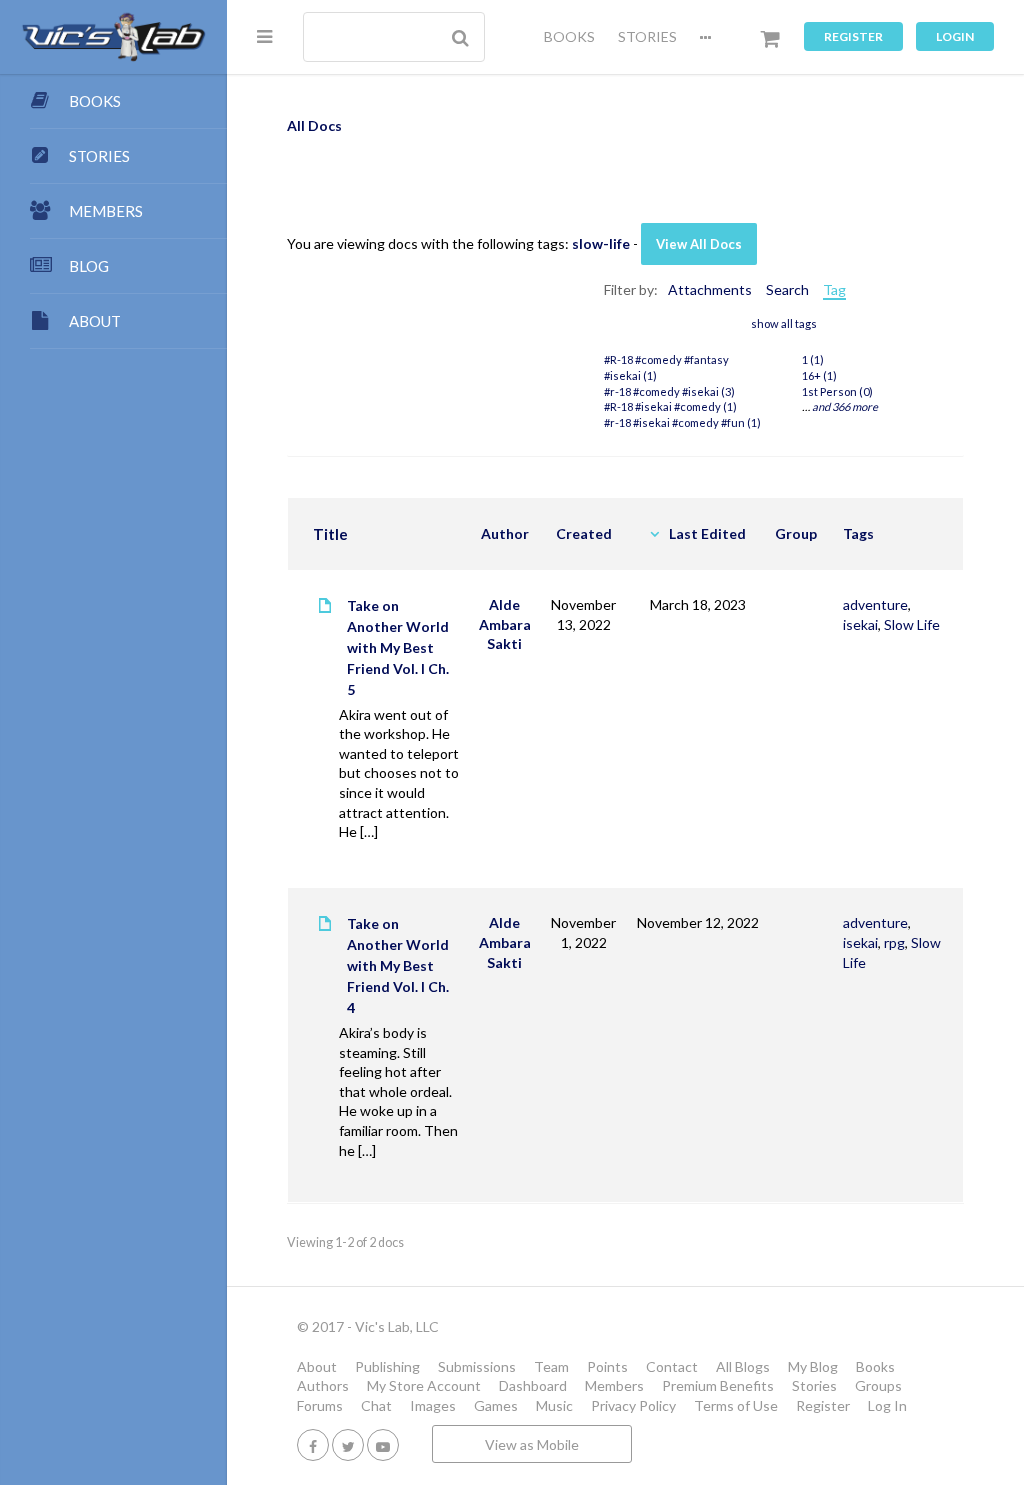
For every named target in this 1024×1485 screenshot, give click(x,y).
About (317, 1366)
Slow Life (912, 624)
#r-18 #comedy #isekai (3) (669, 391)
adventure (875, 604)
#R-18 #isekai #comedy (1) (670, 406)
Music (554, 1405)
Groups (878, 1385)
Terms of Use (736, 1405)
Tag (834, 289)
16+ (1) (819, 375)
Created (584, 533)
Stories (814, 1385)
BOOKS (569, 36)
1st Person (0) (837, 391)
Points (607, 1366)
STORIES (647, 36)
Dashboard (533, 1385)
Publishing (387, 1366)
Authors (323, 1385)
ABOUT (95, 321)
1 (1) (813, 359)
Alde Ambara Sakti (505, 624)
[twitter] (348, 1444)
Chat (376, 1405)
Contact (672, 1366)
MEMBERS (106, 211)
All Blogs (743, 1366)
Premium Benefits (718, 1385)
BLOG (89, 266)
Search (787, 289)
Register (853, 36)
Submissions (477, 1366)
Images (433, 1405)
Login (955, 36)
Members (614, 1385)
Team (551, 1366)
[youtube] (383, 1444)
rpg (894, 942)
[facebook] (313, 1444)
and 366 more (845, 406)
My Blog (813, 1366)
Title (330, 534)
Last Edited (707, 533)
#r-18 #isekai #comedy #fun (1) (682, 422)
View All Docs (699, 244)
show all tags (784, 323)
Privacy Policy (633, 1405)
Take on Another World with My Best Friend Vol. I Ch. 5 (398, 647)
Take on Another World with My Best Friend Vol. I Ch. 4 (398, 965)
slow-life (601, 243)
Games (496, 1405)
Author (505, 533)
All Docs (314, 125)
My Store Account (424, 1385)
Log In (887, 1405)
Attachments (710, 289)
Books (875, 1366)
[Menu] (264, 36)
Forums (320, 1405)
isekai (860, 624)
